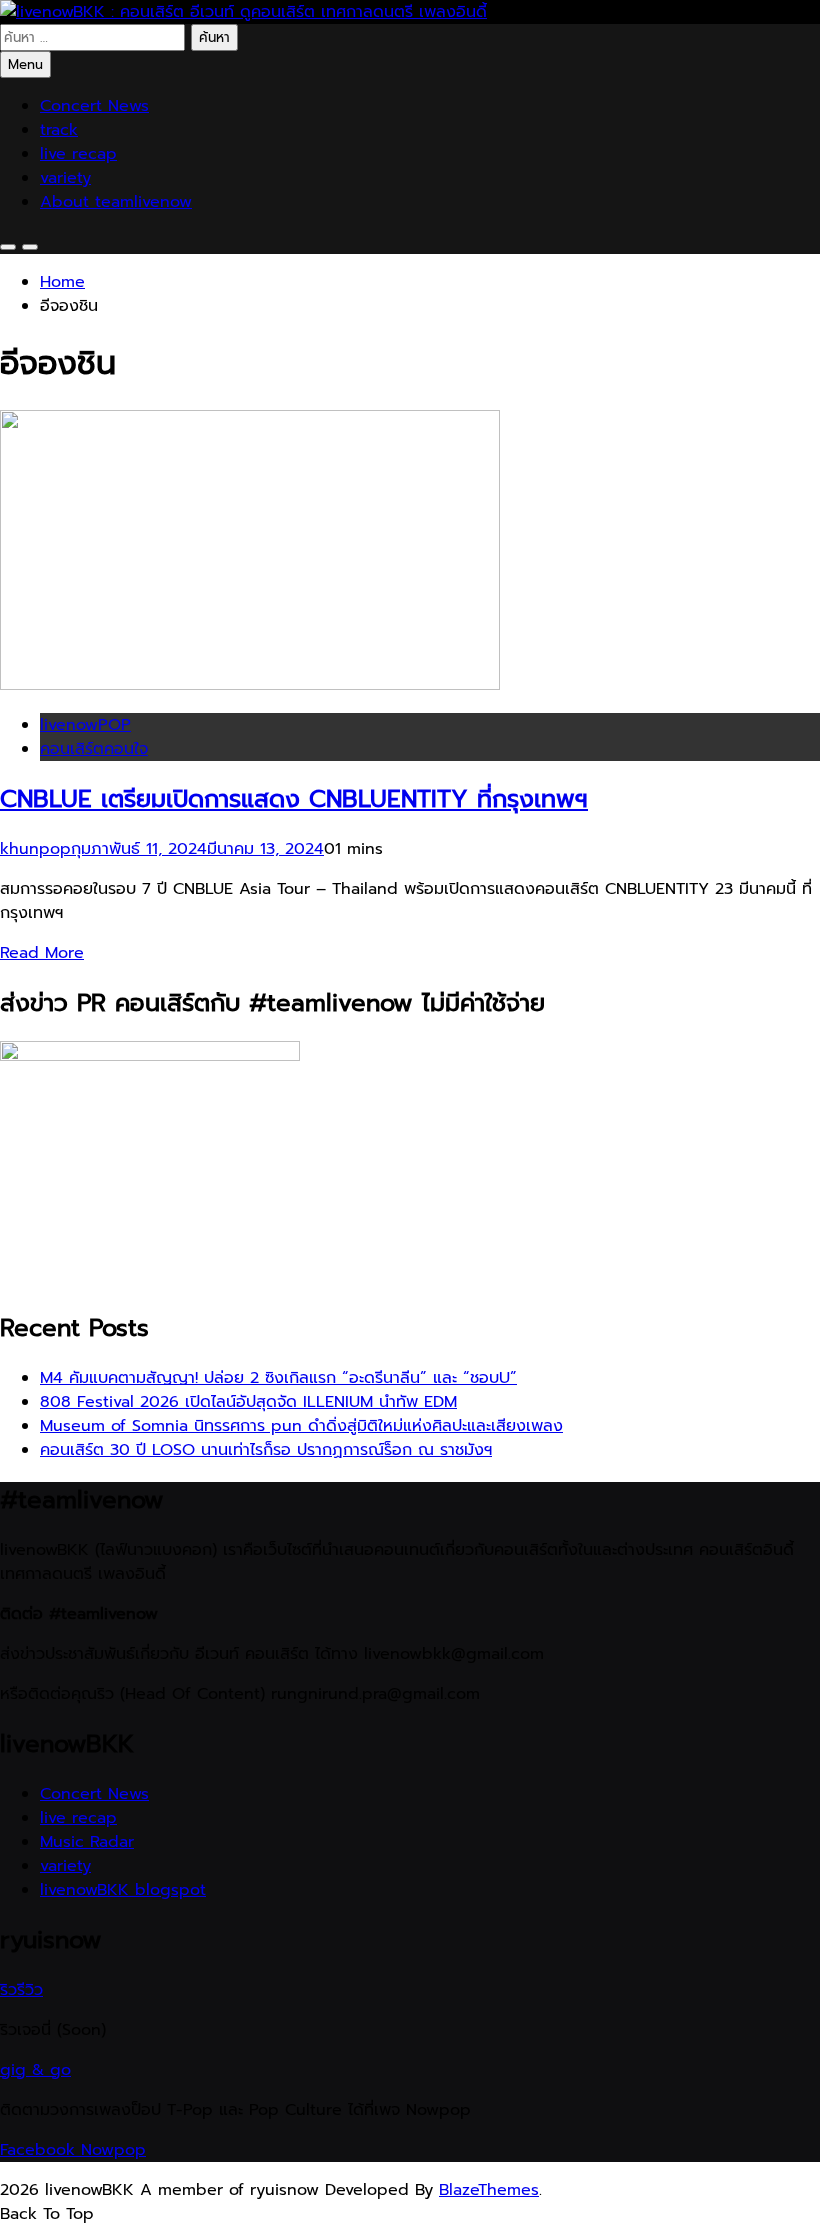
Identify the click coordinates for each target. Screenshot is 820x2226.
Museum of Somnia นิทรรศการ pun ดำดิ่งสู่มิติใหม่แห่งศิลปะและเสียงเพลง (301, 1426)
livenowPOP (85, 725)
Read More (42, 953)
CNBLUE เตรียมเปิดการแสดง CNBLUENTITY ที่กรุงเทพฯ (294, 799)
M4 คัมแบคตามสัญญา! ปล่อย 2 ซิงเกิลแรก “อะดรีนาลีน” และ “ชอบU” (278, 1378)
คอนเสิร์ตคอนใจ (94, 749)
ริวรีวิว (21, 1990)
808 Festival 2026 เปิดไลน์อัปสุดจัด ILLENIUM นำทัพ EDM (248, 1402)
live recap (78, 154)
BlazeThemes (489, 2190)
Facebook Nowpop (73, 2150)
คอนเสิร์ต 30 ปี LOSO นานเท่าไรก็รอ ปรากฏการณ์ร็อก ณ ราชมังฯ (266, 1450)
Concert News (94, 106)
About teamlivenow (116, 202)
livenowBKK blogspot (123, 1890)
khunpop (35, 849)
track (59, 130)
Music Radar (87, 1842)
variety (65, 178)
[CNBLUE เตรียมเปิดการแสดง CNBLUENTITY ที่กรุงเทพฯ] (250, 685)
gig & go (35, 2070)
